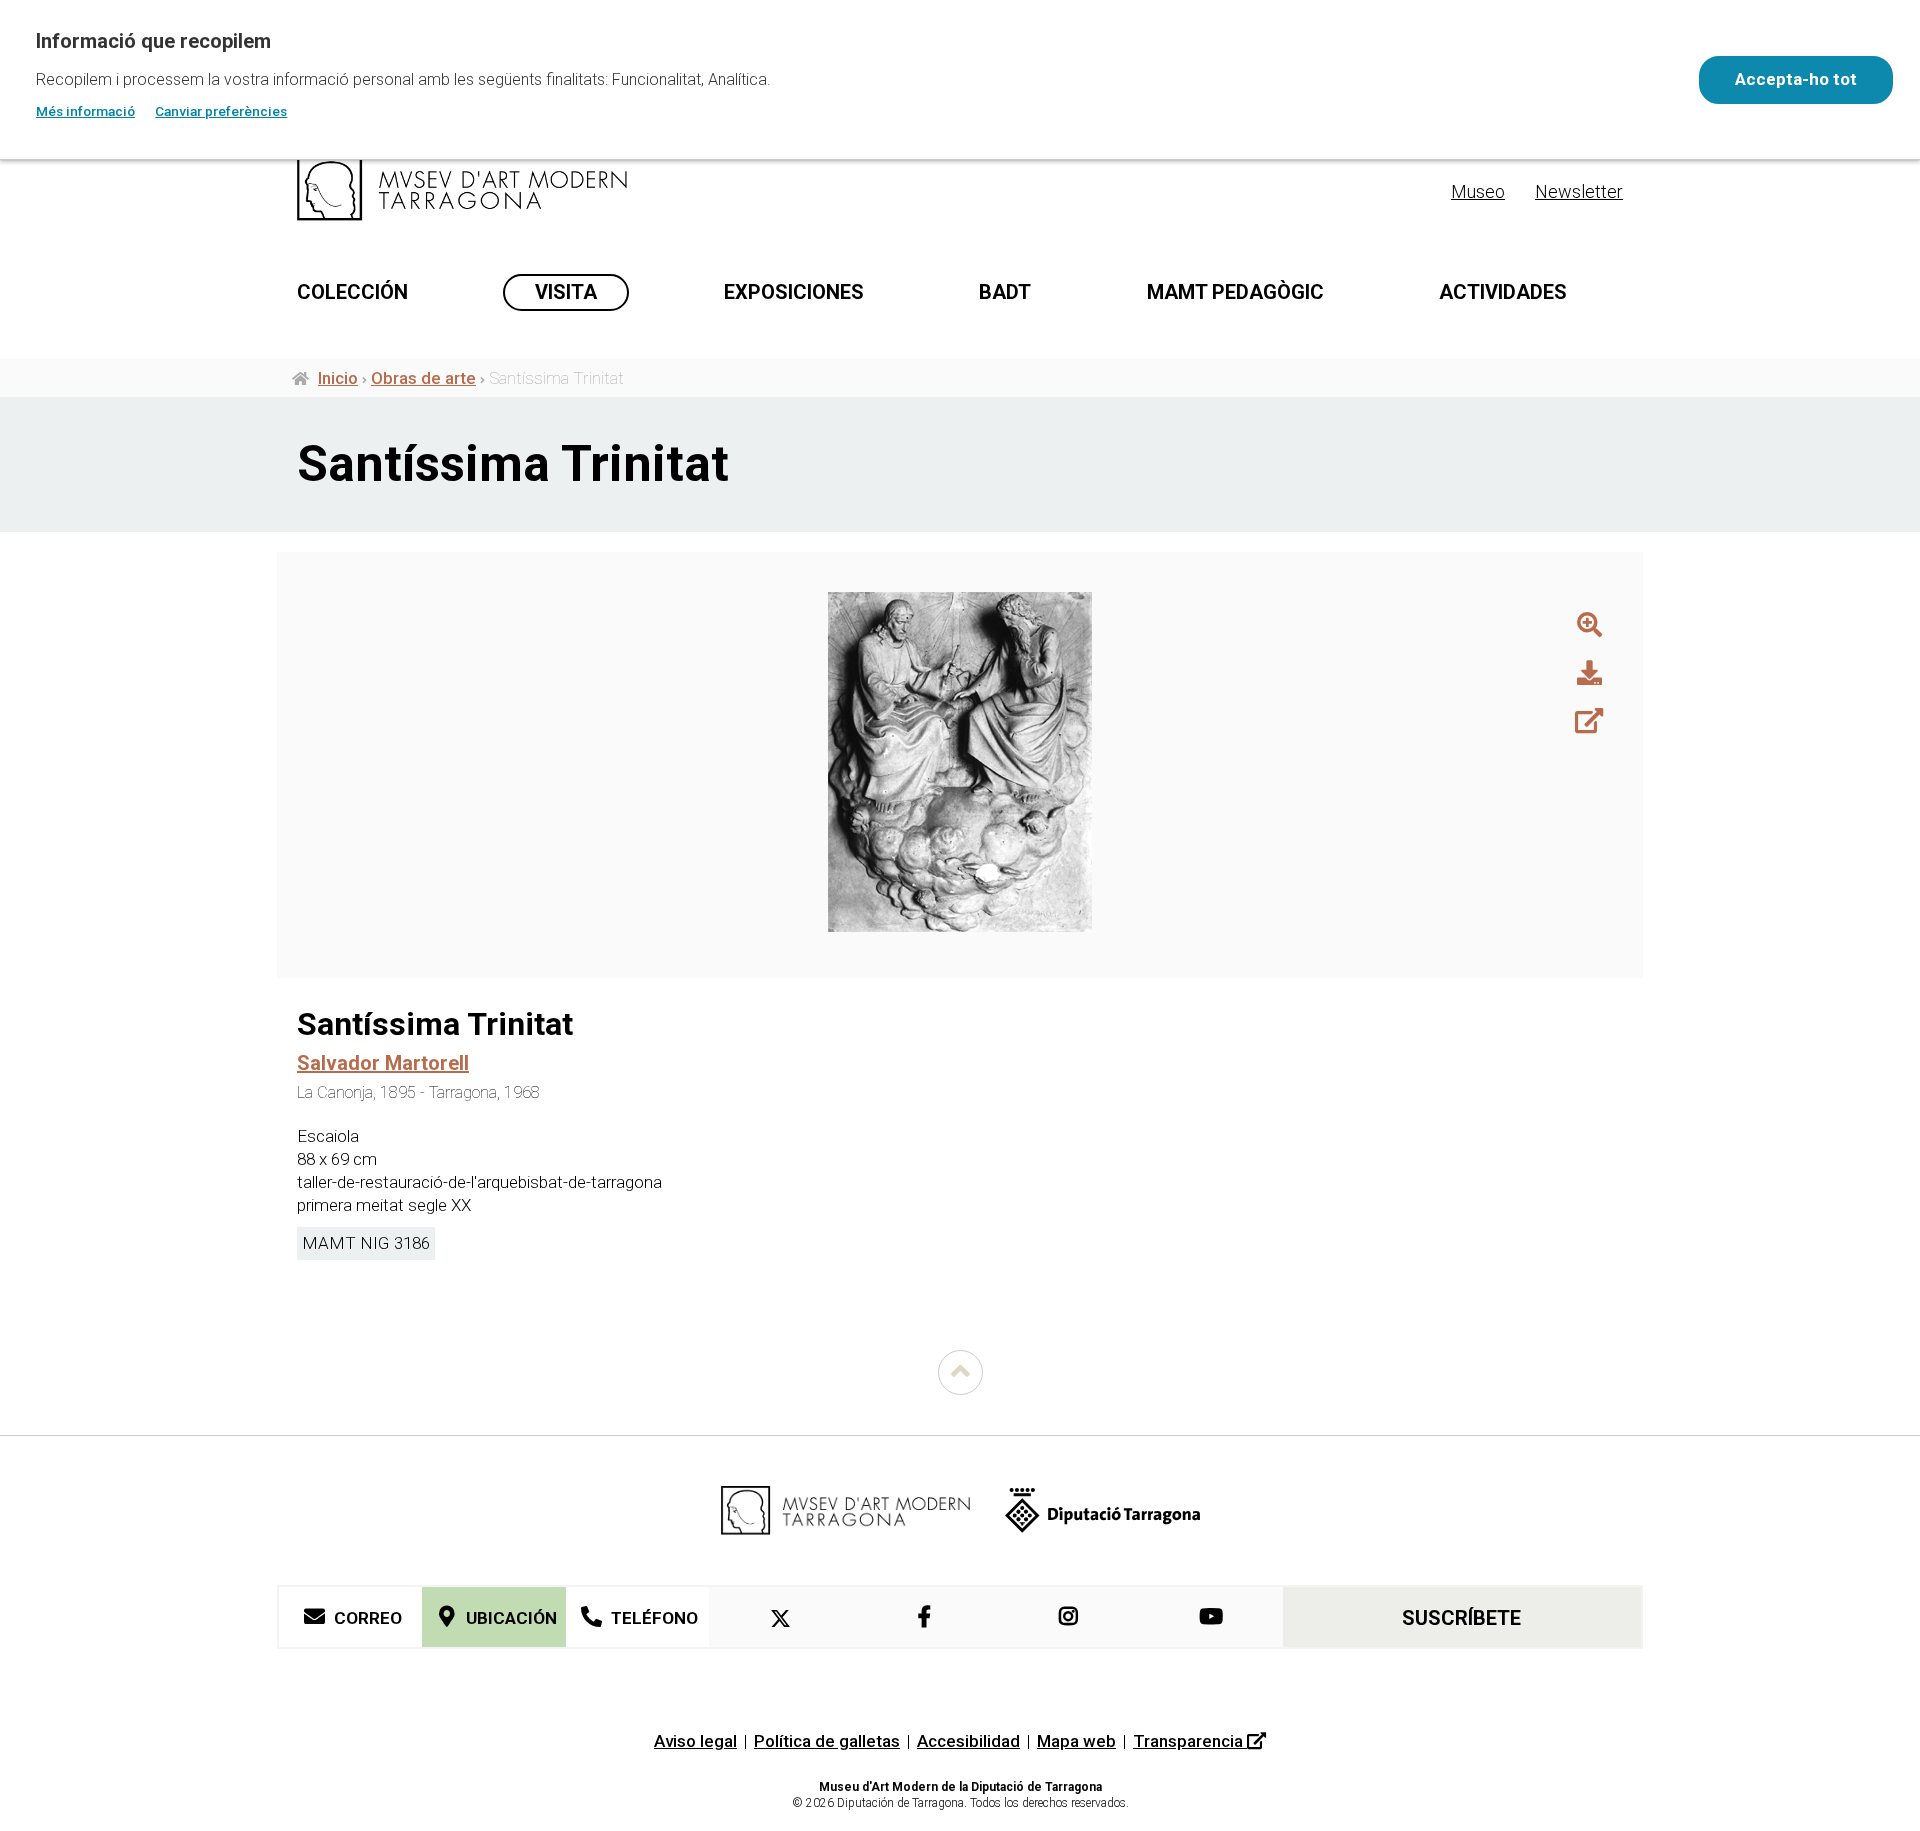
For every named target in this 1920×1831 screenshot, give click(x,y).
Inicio (338, 378)
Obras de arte (423, 378)
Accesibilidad (968, 1741)
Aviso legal (695, 1741)
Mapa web (1076, 1741)
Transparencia (1190, 1741)
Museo (1478, 191)
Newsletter (1579, 191)
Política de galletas (827, 1741)
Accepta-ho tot (1796, 79)
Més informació (85, 111)
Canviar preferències (221, 111)
